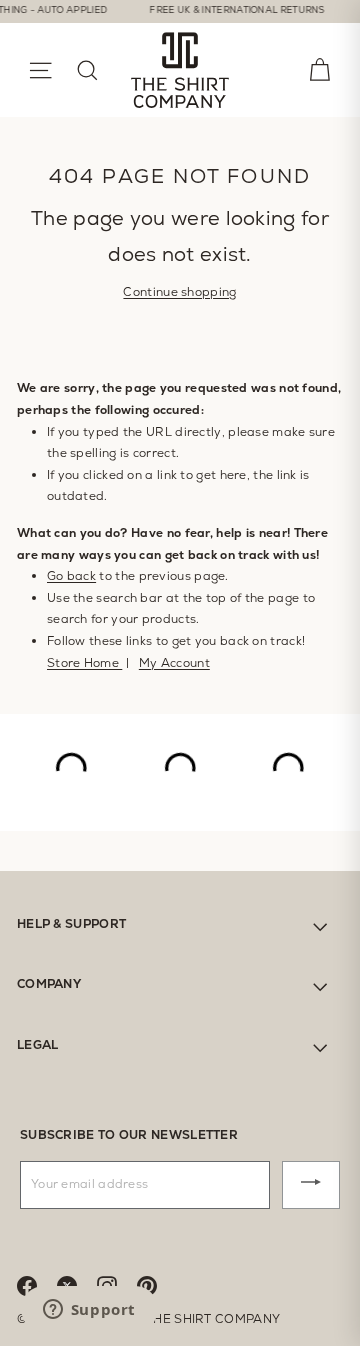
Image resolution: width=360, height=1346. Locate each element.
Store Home (84, 663)
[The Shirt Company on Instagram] (117, 1284)
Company (49, 984)
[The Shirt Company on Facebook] (37, 1284)
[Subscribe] (311, 1185)
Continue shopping (179, 292)
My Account (174, 663)
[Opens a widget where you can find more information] (89, 1311)
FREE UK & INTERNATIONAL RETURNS (229, 10)
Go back (71, 576)
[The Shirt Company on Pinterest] (157, 1284)
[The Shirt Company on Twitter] (77, 1284)
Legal (38, 1045)
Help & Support (71, 924)
